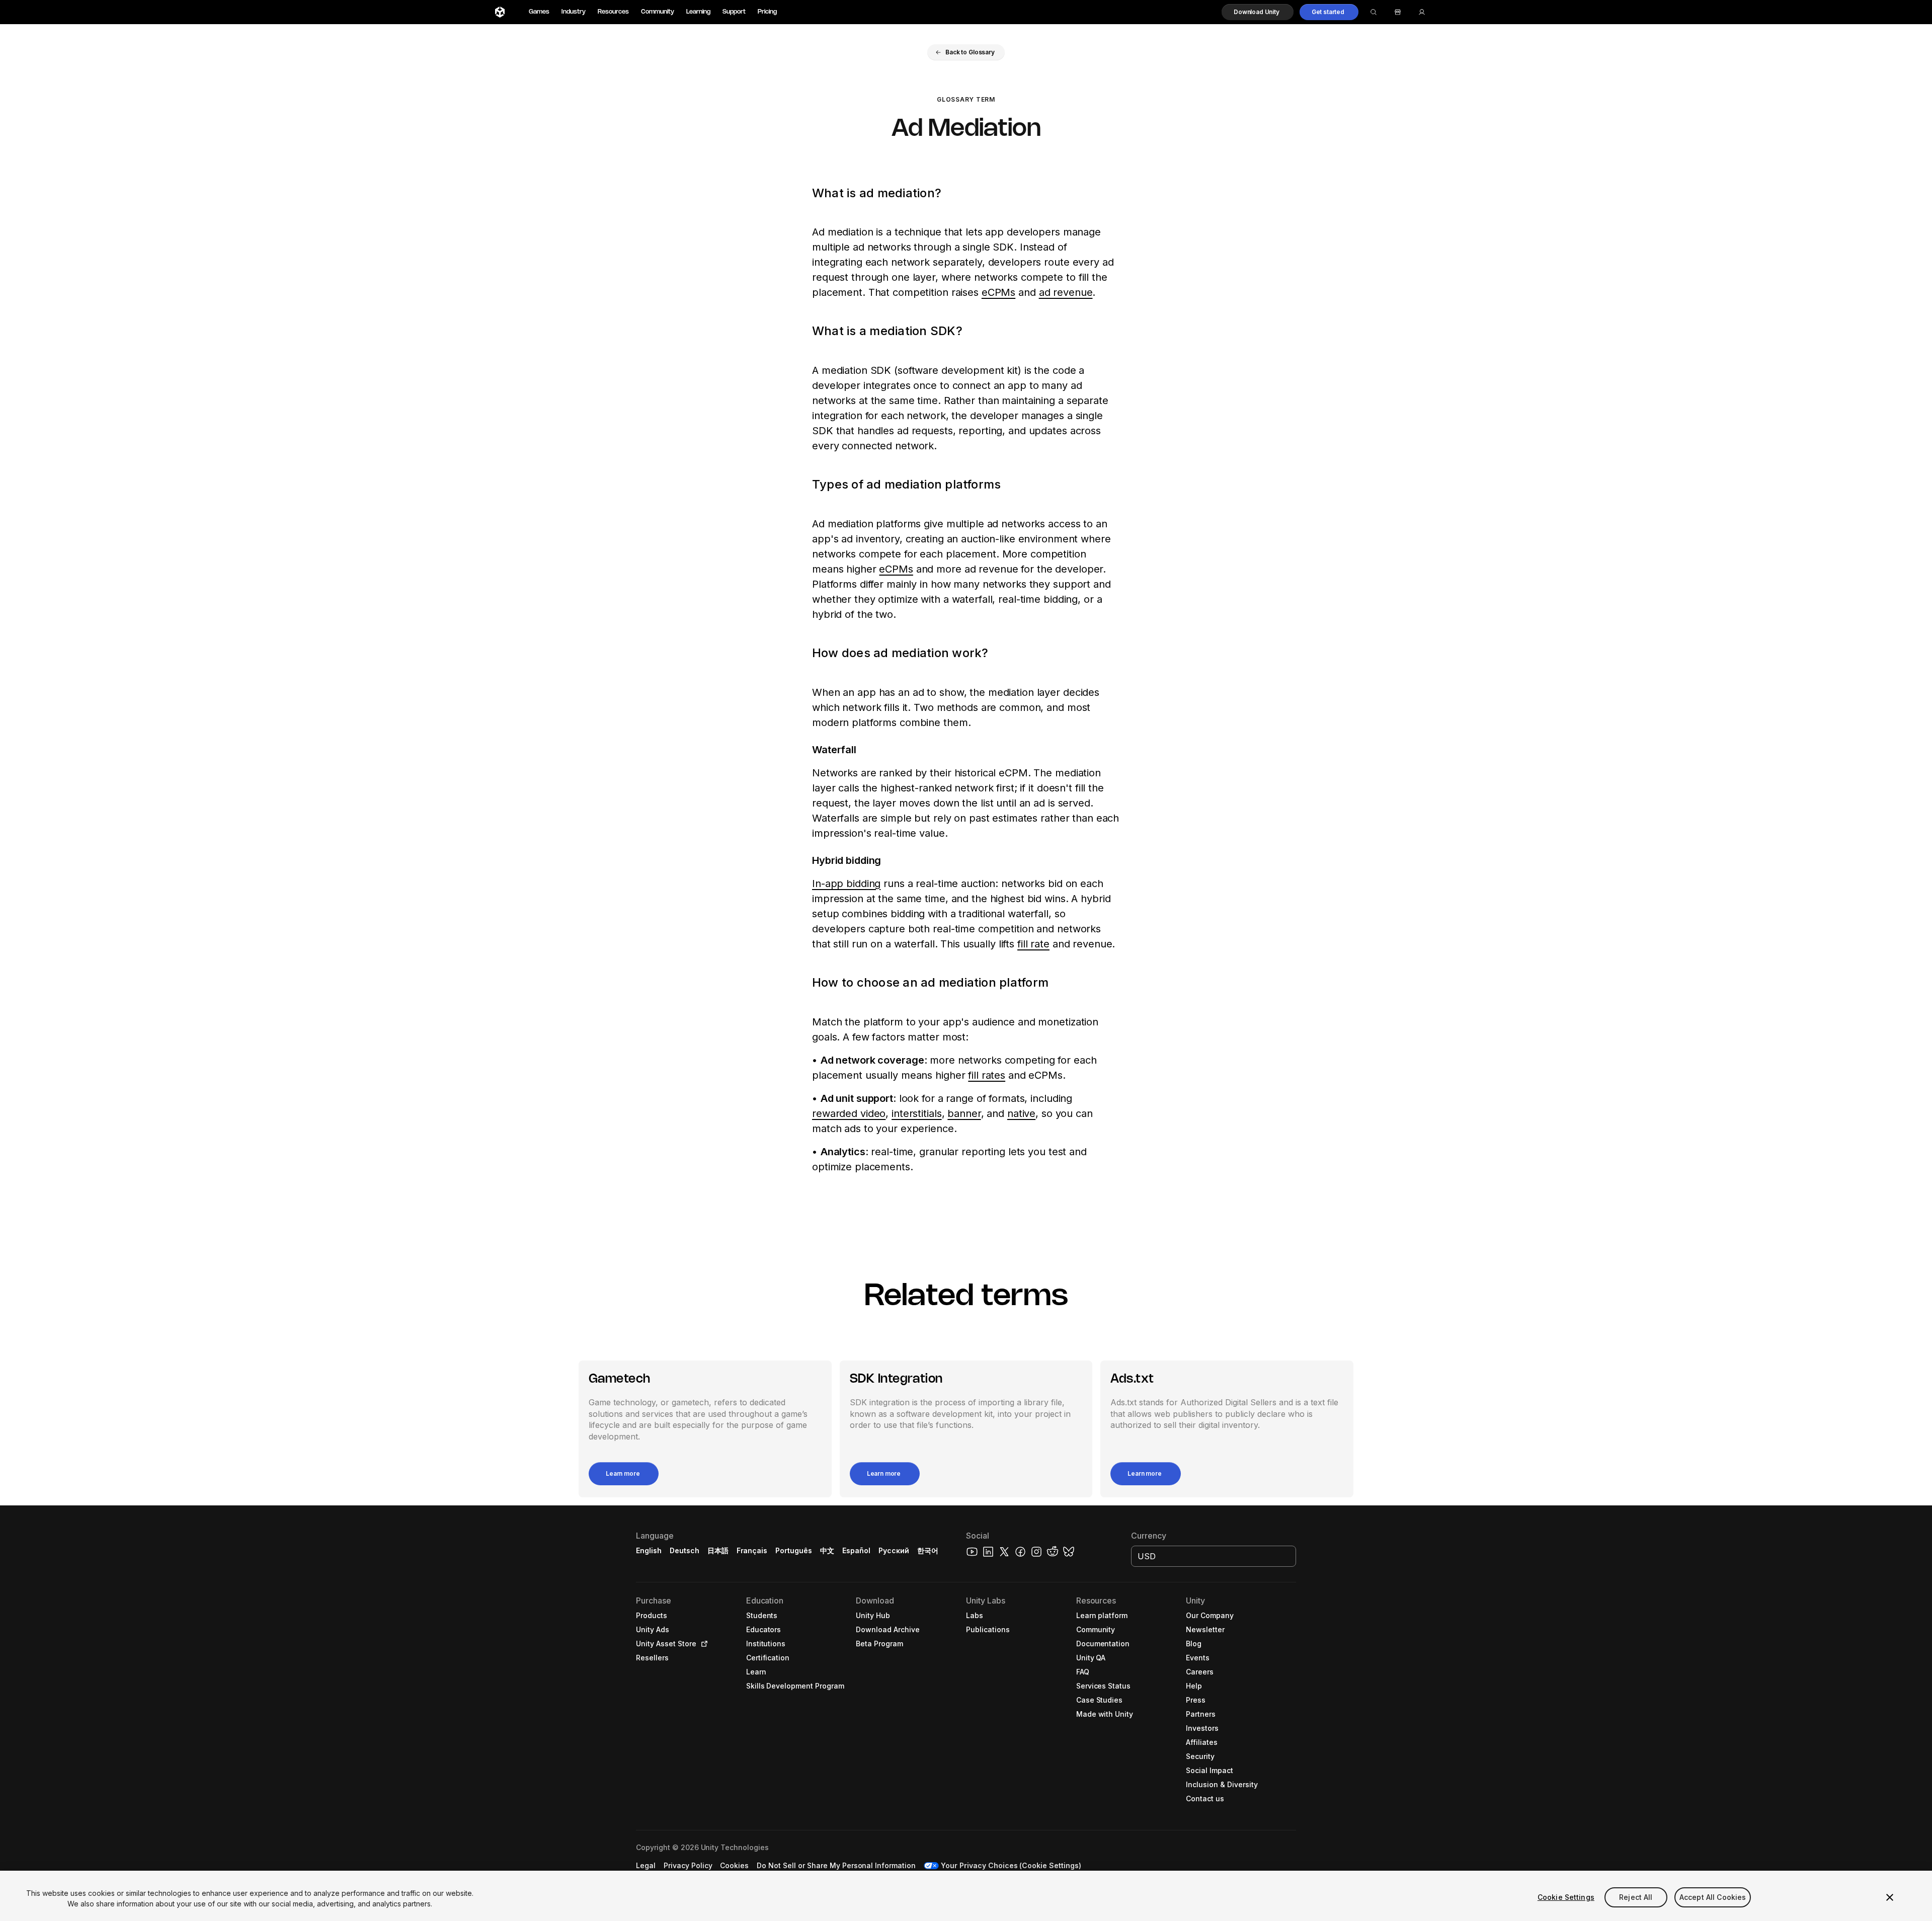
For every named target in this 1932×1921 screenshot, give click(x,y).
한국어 (928, 1550)
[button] (1258, 12)
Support (734, 12)
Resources (613, 12)
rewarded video (849, 1113)
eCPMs (998, 292)
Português (794, 1550)
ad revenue (1066, 292)
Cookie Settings (1566, 1897)
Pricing (767, 12)
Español (856, 1550)
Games (539, 12)
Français (752, 1550)
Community (658, 12)
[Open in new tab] (702, 1644)
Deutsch (685, 1550)
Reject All (1636, 1897)
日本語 (718, 1550)
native (1021, 1113)
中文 (827, 1550)
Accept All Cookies (1713, 1897)
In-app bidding (846, 884)
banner (964, 1113)
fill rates (987, 1075)
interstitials (916, 1113)
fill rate (1033, 944)
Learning (698, 12)
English (649, 1550)
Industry (574, 12)
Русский (894, 1550)
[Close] (1890, 1897)
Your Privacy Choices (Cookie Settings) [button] (1011, 1865)
